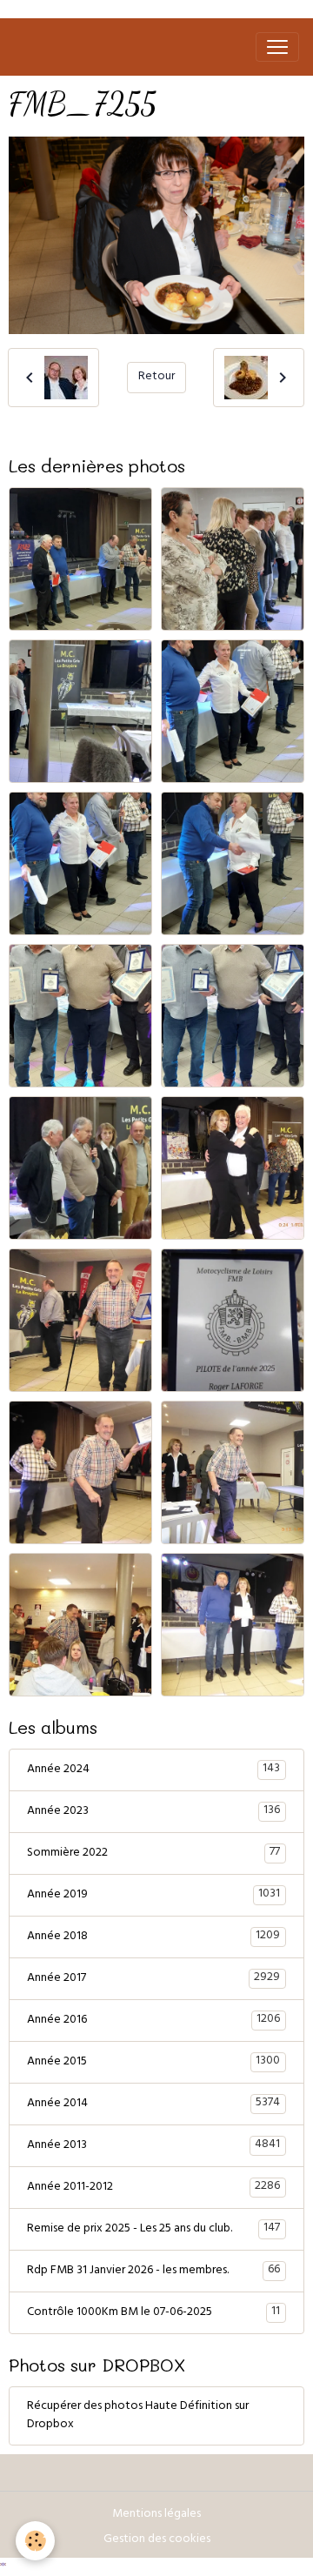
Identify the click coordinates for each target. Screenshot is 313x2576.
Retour (156, 377)
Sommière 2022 (153, 1853)
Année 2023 (153, 1811)
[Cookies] (35, 2541)
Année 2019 (153, 1895)
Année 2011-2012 (153, 2187)
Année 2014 (153, 2104)
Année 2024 (153, 1770)
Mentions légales (156, 2515)
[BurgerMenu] (277, 47)
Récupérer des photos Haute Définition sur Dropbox (138, 2416)
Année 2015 (153, 2062)
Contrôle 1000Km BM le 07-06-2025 (153, 2312)
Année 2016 (153, 2020)
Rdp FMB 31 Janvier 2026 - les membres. (153, 2271)
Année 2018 (153, 1937)
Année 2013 (153, 2145)
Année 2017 (153, 1978)
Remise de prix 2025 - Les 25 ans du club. (153, 2229)
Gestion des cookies (157, 2540)
